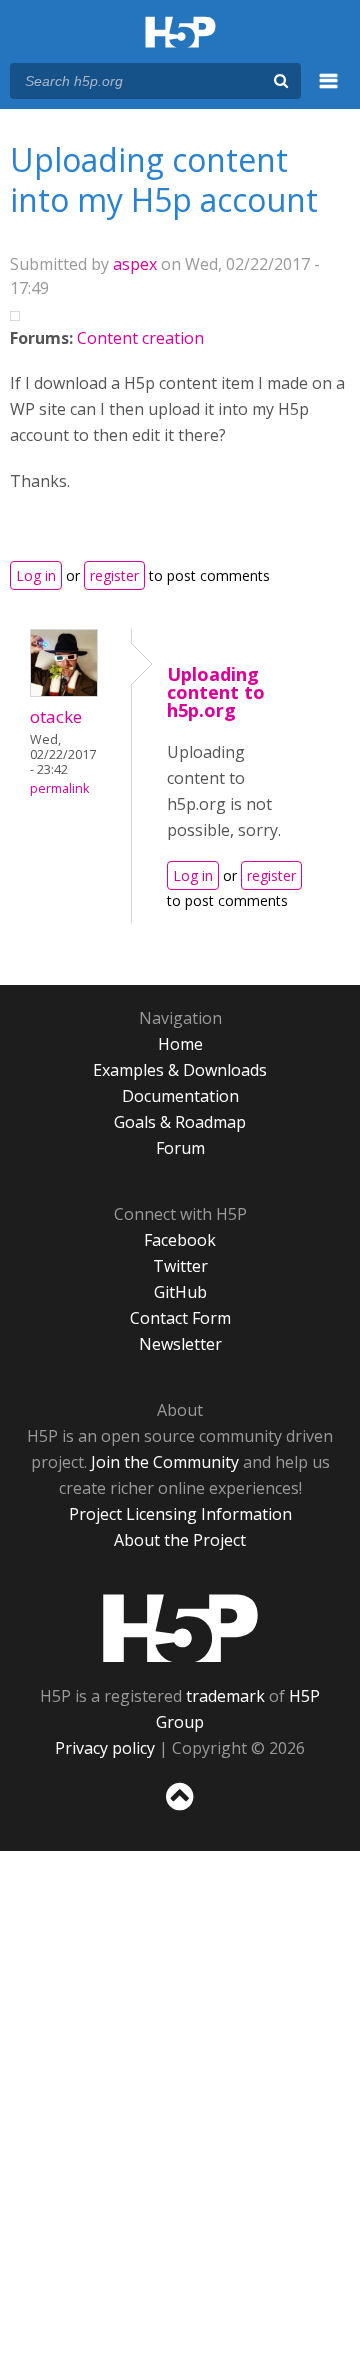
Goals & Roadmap (180, 1122)
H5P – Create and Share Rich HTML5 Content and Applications (180, 33)
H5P (180, 1628)
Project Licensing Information (180, 1514)
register (114, 575)
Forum (180, 1148)
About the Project (180, 1540)
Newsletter (180, 1344)
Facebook (180, 1240)
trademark (225, 1696)
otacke (56, 716)
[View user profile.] (64, 691)
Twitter (180, 1266)
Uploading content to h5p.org (216, 692)
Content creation (140, 338)
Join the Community (165, 1462)
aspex (135, 264)
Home (180, 1044)
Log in (36, 575)
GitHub (180, 1292)
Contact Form (180, 1318)
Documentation (180, 1096)
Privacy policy (105, 1748)
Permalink (59, 788)
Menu (329, 92)
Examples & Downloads (180, 1070)
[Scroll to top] (180, 1811)
